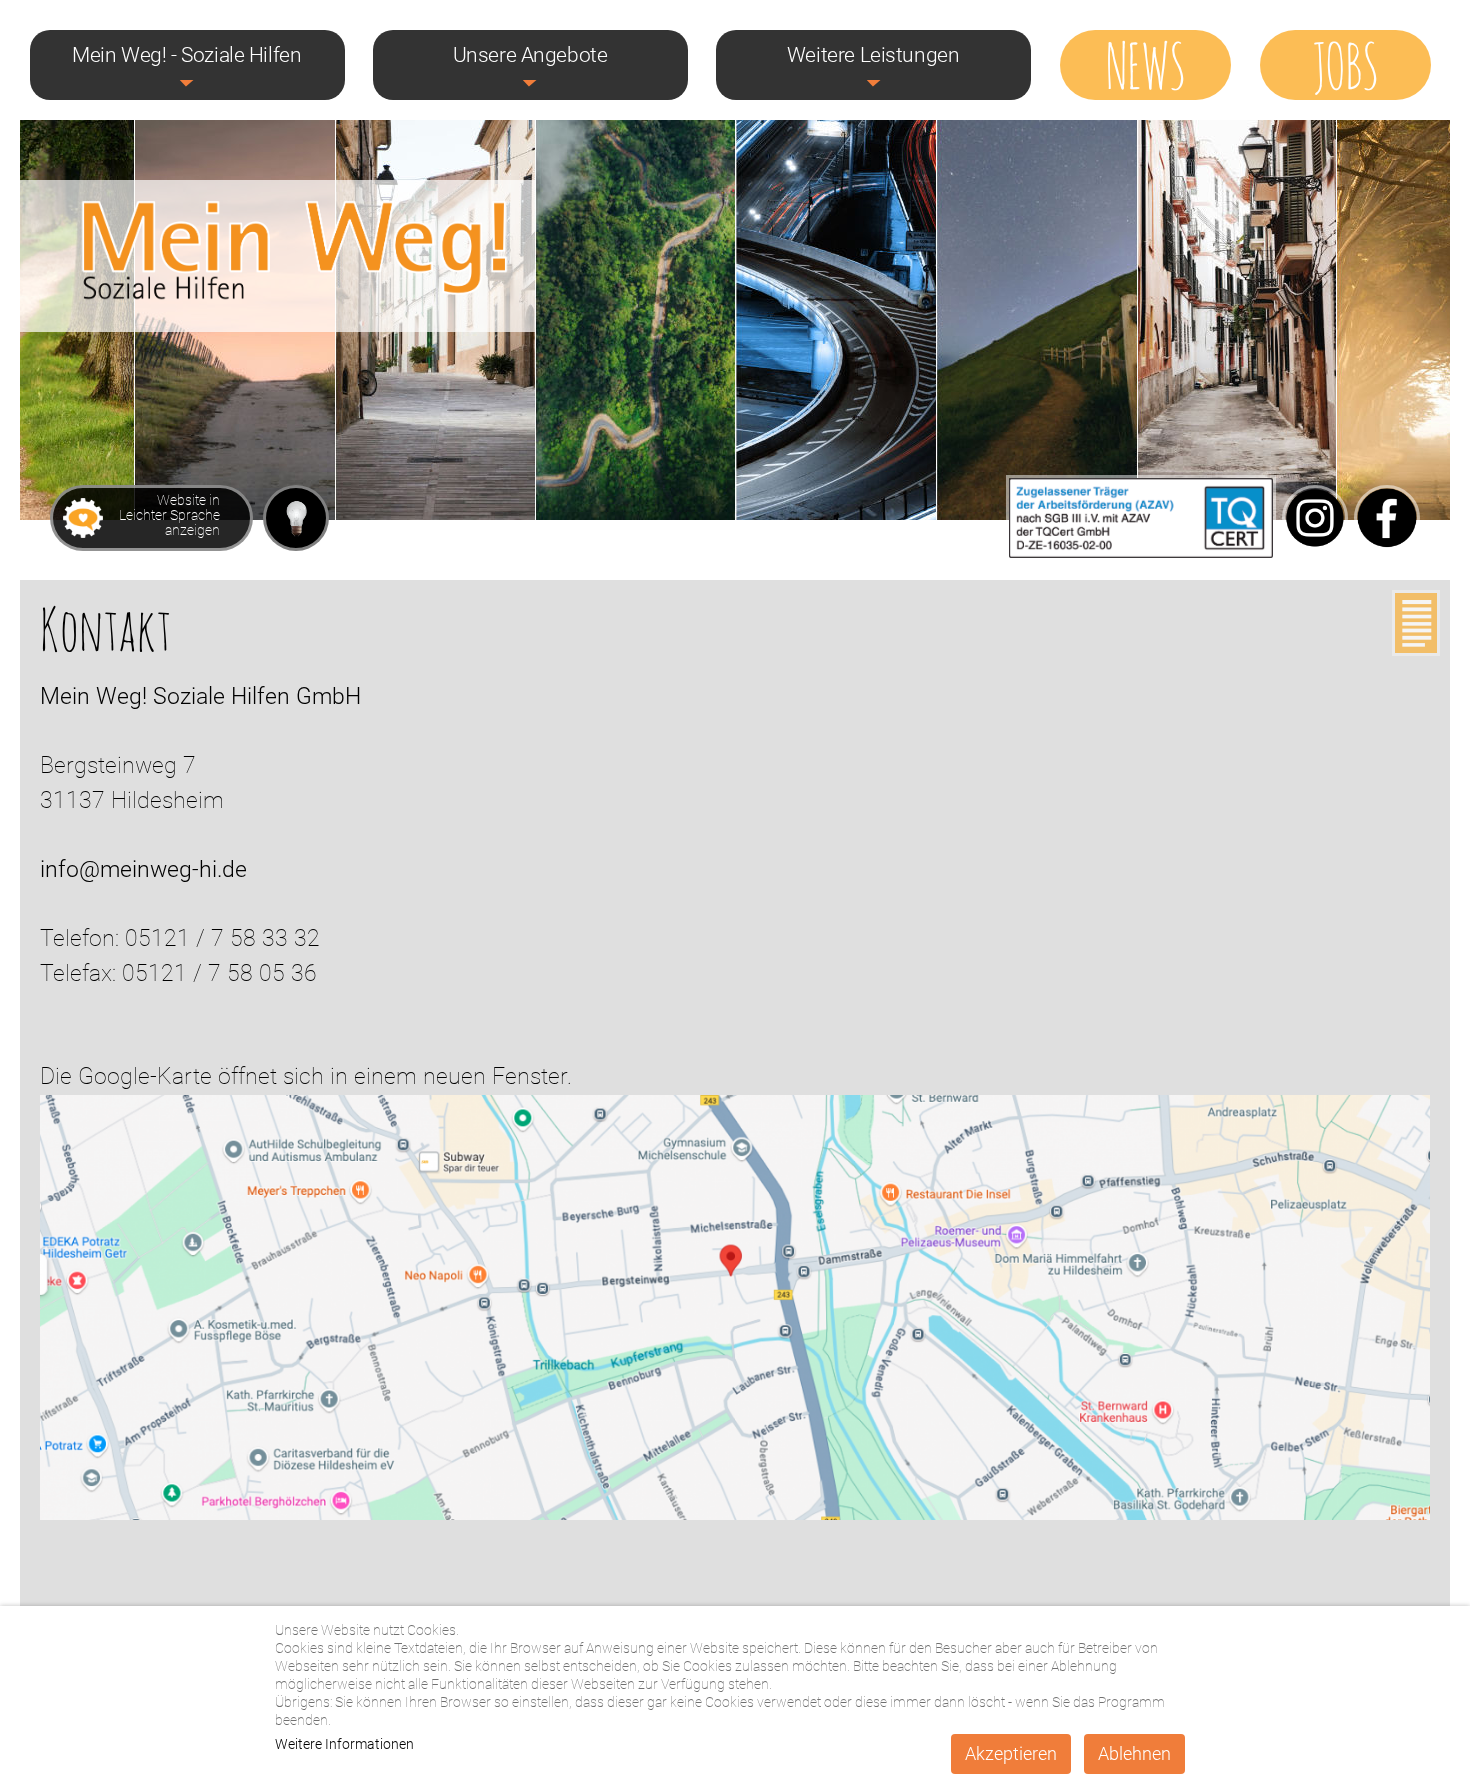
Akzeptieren (1011, 1753)
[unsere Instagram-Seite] (1315, 553)
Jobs (1345, 62)
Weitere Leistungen (873, 55)
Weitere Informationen (344, 1744)
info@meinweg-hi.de (143, 869)
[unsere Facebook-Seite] (1387, 553)
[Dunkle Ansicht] (296, 518)
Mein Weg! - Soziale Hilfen (186, 55)
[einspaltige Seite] (1416, 628)
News (1144, 62)
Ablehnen (1134, 1753)
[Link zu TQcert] (1141, 553)
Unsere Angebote (530, 55)
